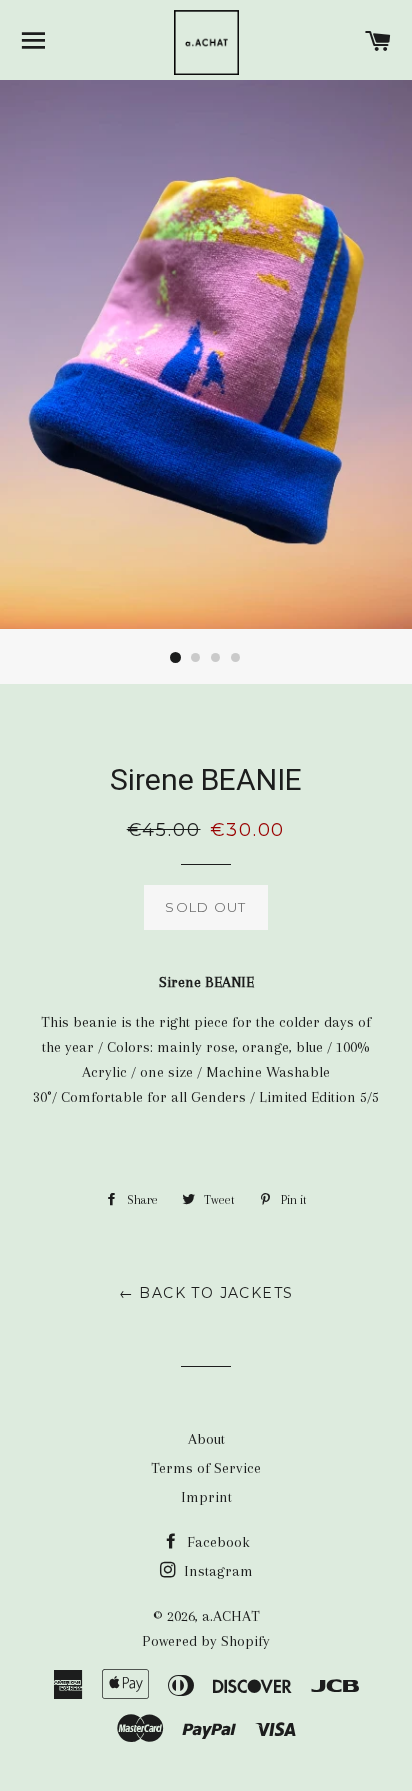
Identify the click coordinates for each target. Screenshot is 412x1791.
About (206, 1439)
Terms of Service (206, 1468)
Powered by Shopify (206, 1641)
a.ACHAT (231, 1616)
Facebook (216, 1542)
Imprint (206, 1497)
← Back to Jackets (206, 1293)
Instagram (216, 1571)
